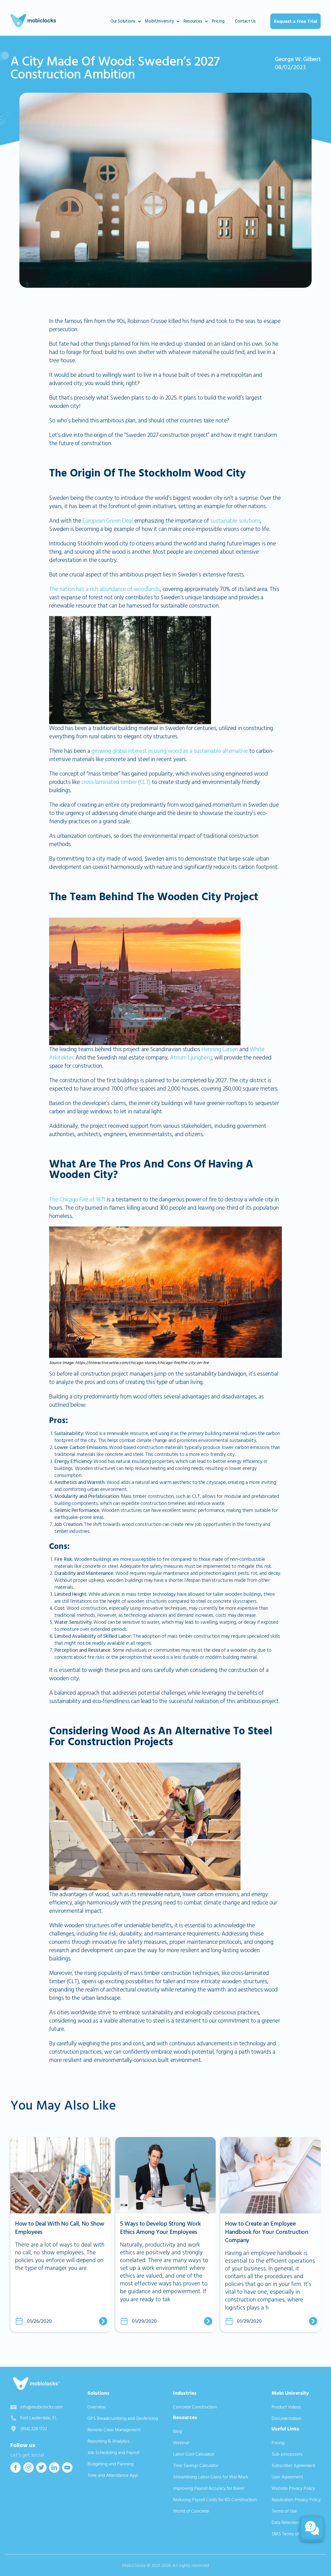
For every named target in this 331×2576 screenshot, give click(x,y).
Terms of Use (284, 2511)
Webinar (181, 2443)
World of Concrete (191, 2511)
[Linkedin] (54, 2471)
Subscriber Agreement (293, 2466)
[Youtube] (67, 2471)
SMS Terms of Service (293, 2534)
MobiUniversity (159, 21)
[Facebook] (16, 2471)
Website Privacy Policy (293, 2488)
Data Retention (286, 2523)
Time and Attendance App (113, 2475)
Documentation (286, 2418)
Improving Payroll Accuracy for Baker (209, 2488)
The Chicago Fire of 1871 (77, 1200)
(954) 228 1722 (34, 2429)
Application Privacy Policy (296, 2500)
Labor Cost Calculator (194, 2454)
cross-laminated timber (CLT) (116, 782)
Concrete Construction (195, 2407)
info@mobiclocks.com (41, 2407)
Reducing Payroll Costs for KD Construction (215, 2500)
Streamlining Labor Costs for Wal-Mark (211, 2477)
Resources (193, 21)
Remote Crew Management (114, 2430)
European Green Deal (107, 521)
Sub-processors (287, 2454)
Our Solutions (123, 21)
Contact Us (245, 21)
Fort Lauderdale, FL (39, 2418)
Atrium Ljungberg (190, 1058)
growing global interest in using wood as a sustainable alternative (170, 751)
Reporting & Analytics (108, 2441)
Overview (97, 2407)
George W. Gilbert (298, 59)
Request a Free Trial (296, 21)
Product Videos (286, 2407)
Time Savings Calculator (196, 2466)
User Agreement (287, 2477)
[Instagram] (28, 2471)
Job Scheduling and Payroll (113, 2453)
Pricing (218, 21)
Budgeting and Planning (111, 2464)
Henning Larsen (220, 1049)
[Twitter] (41, 2471)
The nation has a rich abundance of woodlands (105, 589)
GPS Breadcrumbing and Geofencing (123, 2418)
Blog (178, 2431)
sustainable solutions (235, 521)
